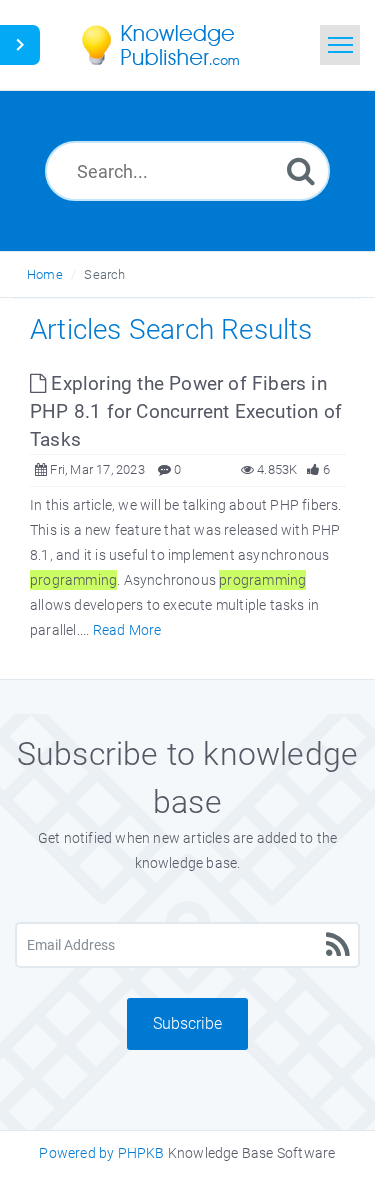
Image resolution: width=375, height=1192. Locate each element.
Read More (127, 630)
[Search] (301, 170)
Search (104, 274)
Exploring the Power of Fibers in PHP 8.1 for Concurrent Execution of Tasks (186, 411)
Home (45, 274)
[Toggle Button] (20, 45)
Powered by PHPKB (101, 1153)
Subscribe (187, 1023)
